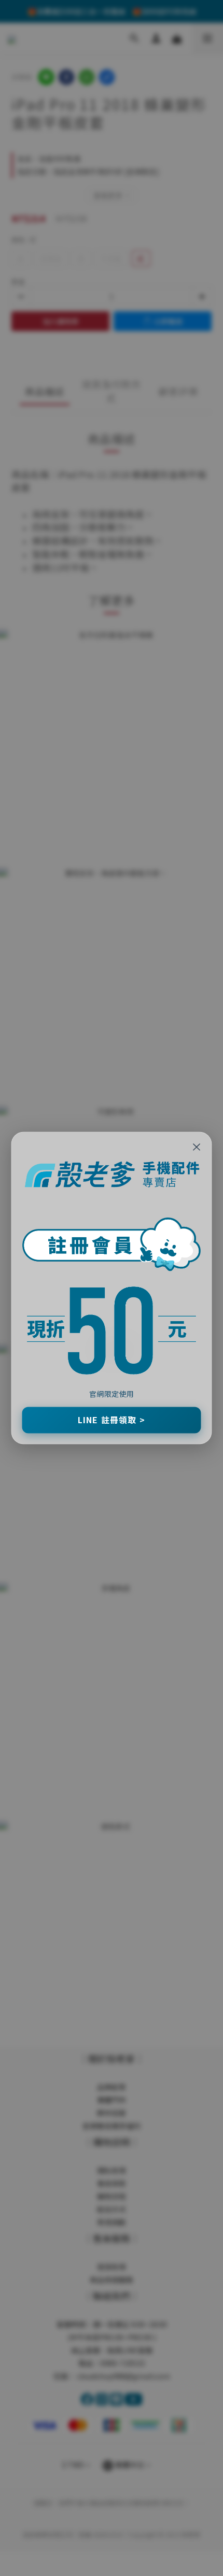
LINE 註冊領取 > (112, 1420)
